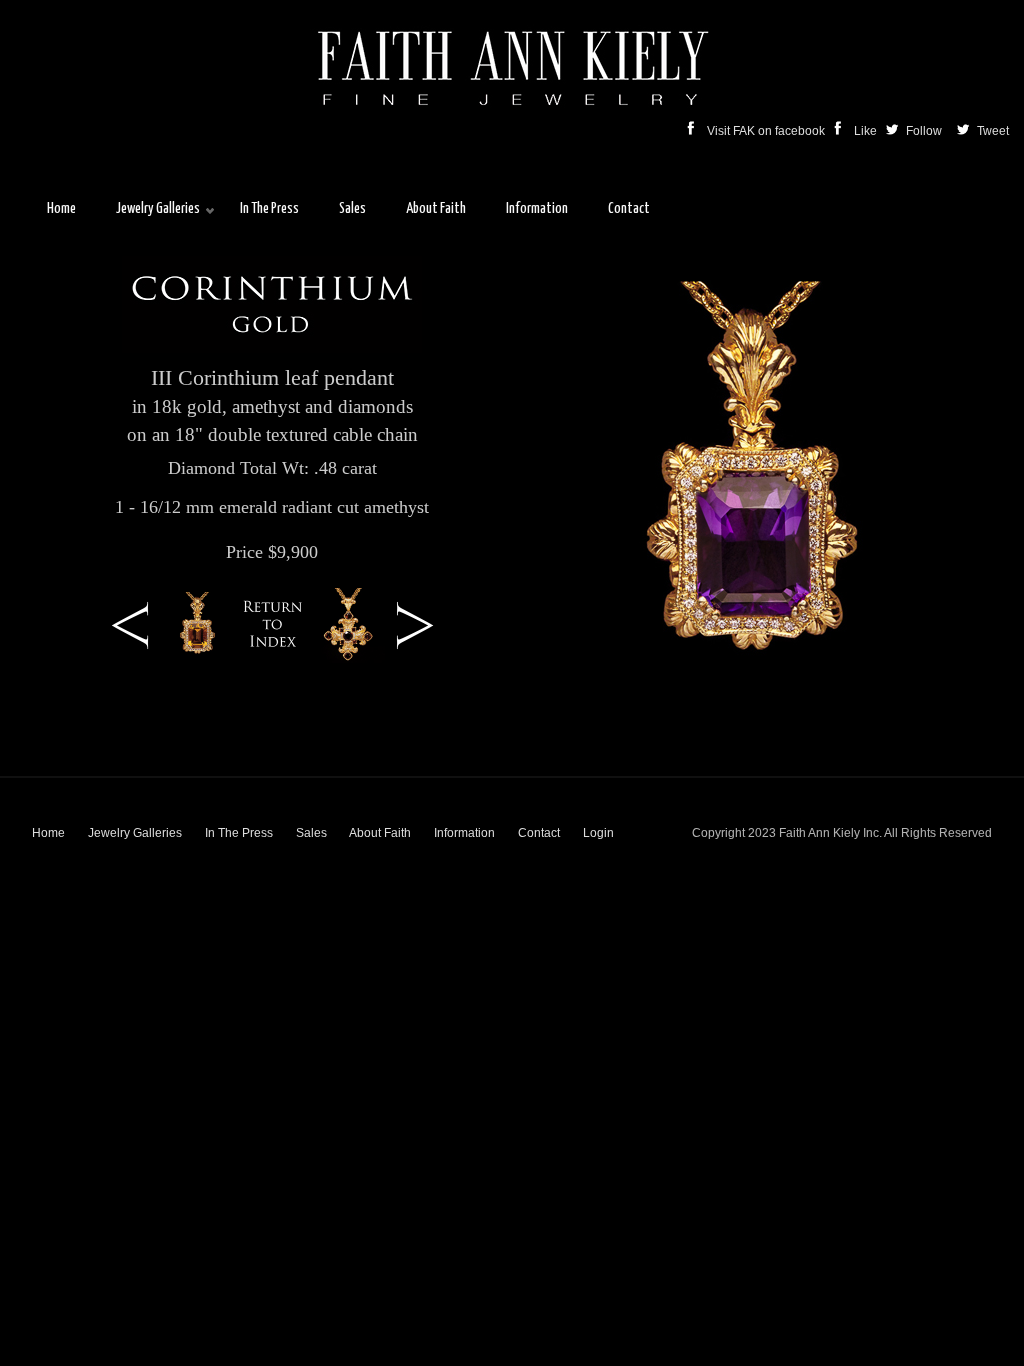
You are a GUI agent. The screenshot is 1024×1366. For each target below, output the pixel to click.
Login (598, 833)
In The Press (239, 833)
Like (867, 131)
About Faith (380, 833)
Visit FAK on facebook (767, 131)
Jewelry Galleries (135, 833)
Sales (311, 833)
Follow (925, 131)
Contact (539, 833)
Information (464, 833)
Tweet (1000, 131)
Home (48, 833)
